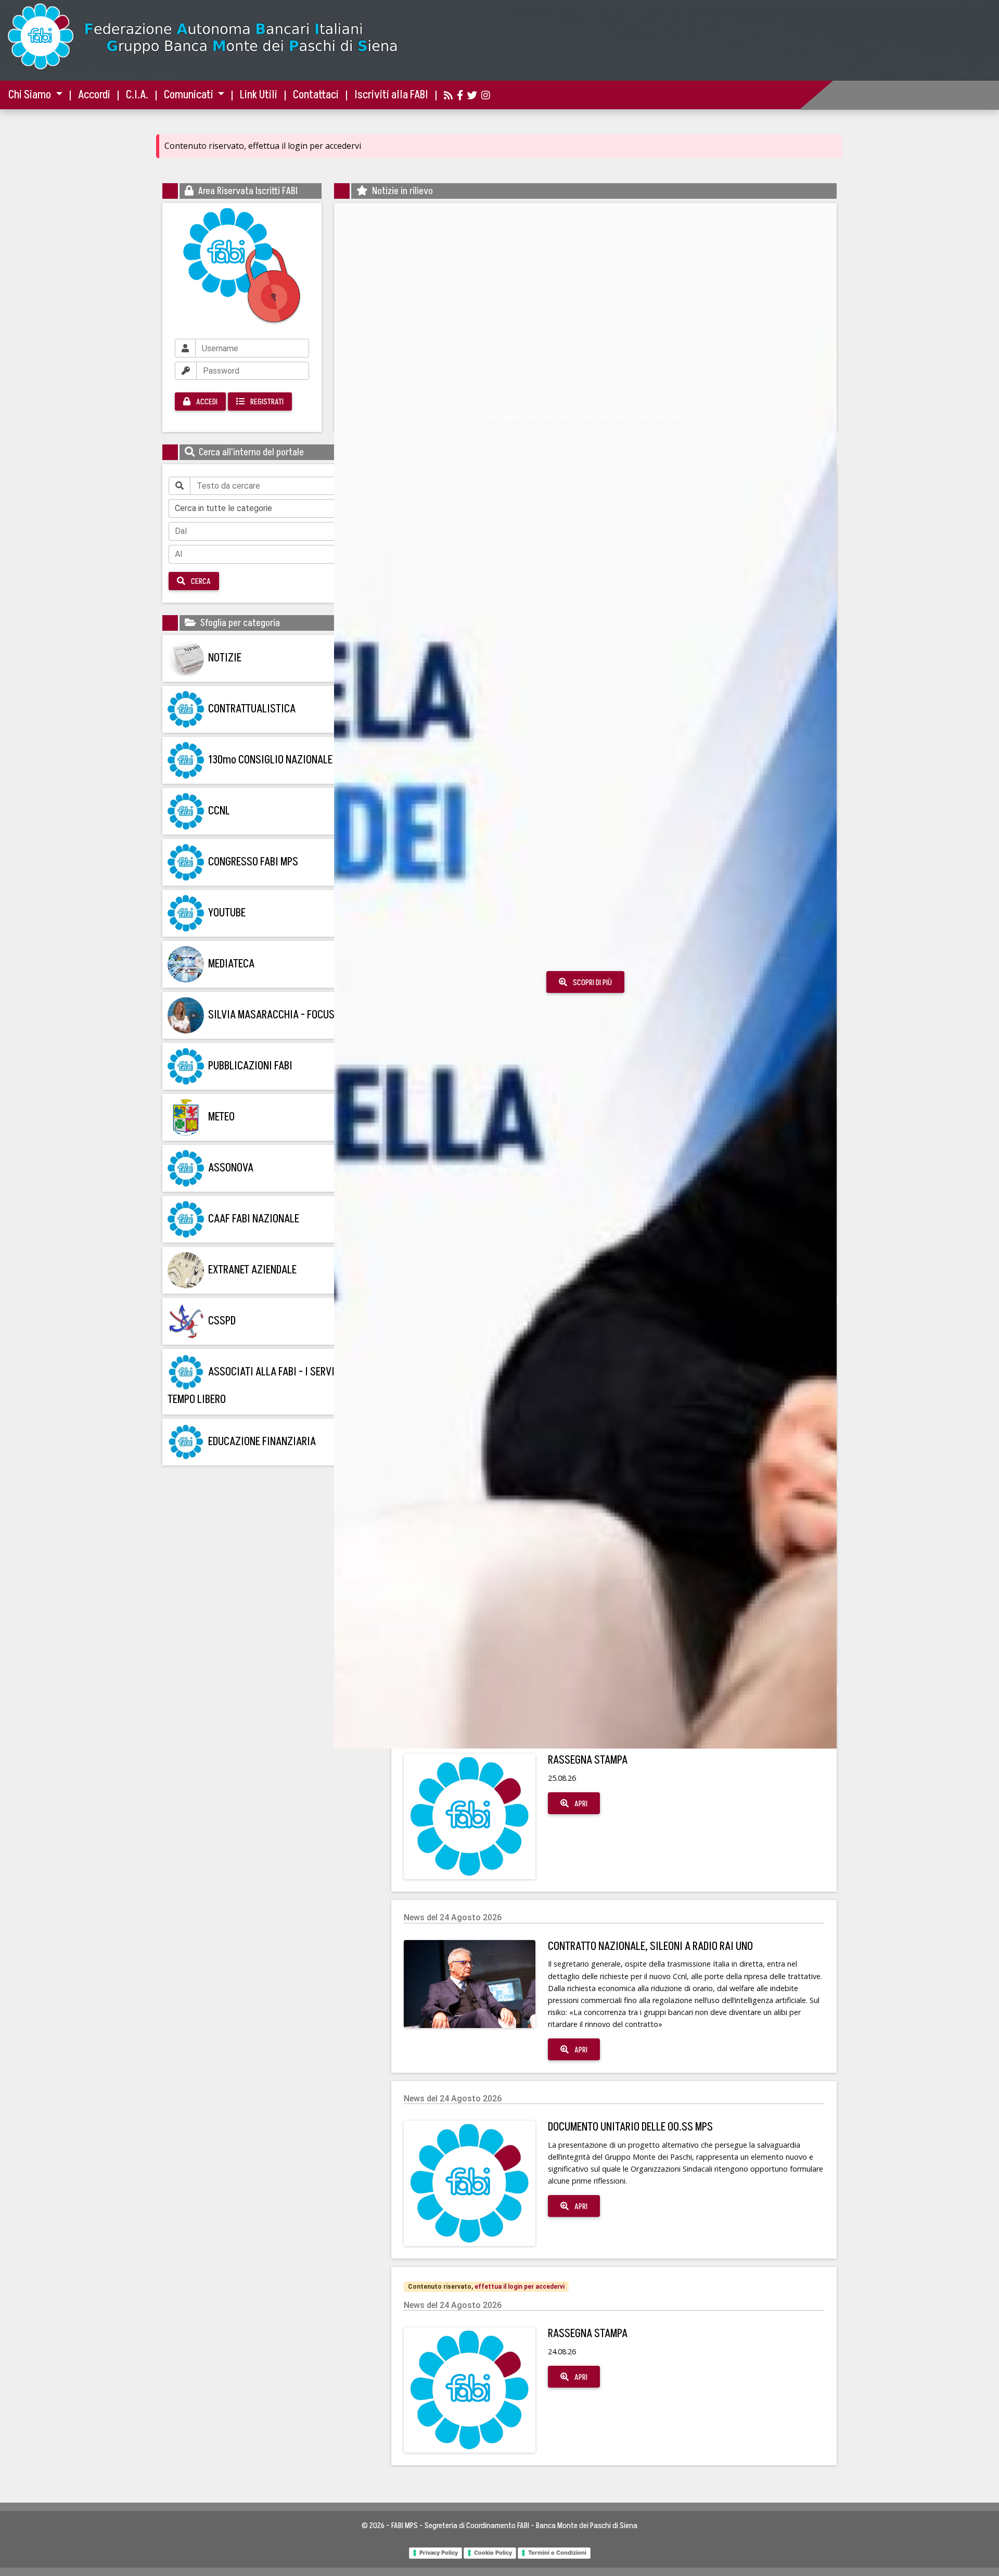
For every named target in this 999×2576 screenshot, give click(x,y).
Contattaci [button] (316, 95)
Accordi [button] (94, 95)
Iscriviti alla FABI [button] (391, 95)
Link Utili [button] (259, 95)
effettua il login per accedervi (520, 2287)
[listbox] (271, 508)
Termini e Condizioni (557, 2553)
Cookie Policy (493, 2553)
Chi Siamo (31, 95)
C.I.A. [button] (137, 95)
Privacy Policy (439, 2553)
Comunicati (190, 95)
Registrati (266, 402)
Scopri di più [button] (514, 994)
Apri (580, 1804)
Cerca (200, 581)
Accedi (206, 402)
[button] (372, 317)
